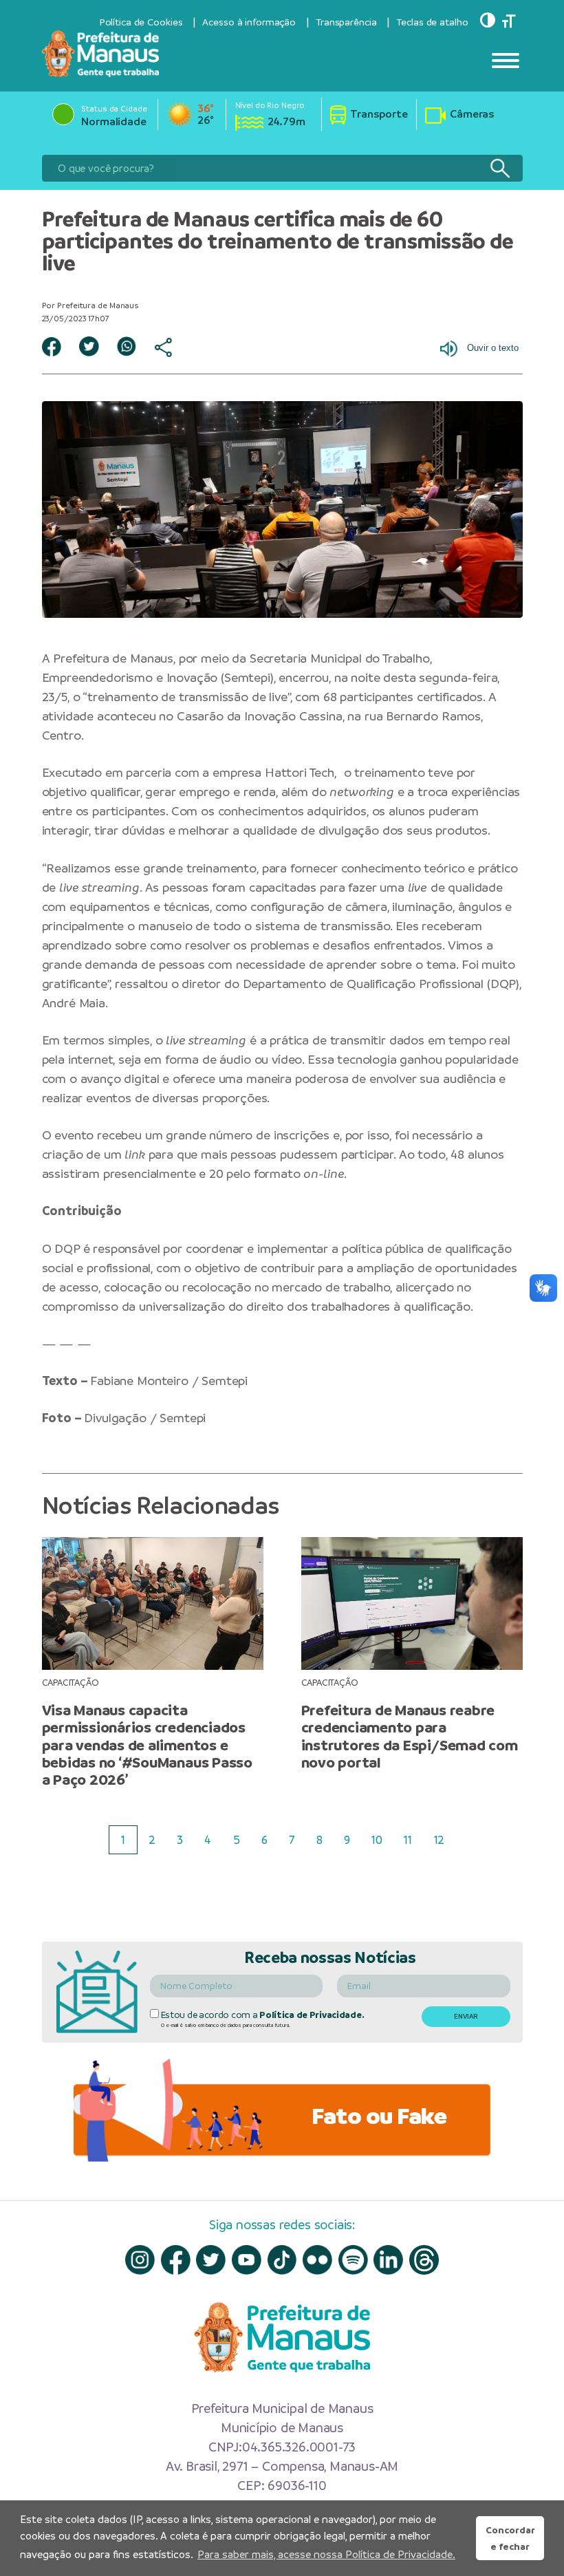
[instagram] (140, 2260)
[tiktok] (282, 2260)
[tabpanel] (152, 1663)
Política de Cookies (141, 22)
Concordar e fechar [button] (510, 2538)
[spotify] (353, 2260)
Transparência (346, 22)
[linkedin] (388, 2260)
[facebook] (176, 2260)
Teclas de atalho (432, 22)
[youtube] (247, 2260)
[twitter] (211, 2260)
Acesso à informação (249, 22)
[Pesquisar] (500, 168)
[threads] (424, 2260)
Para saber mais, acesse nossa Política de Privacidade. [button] (326, 2554)
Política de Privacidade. (312, 2015)
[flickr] (317, 2260)
